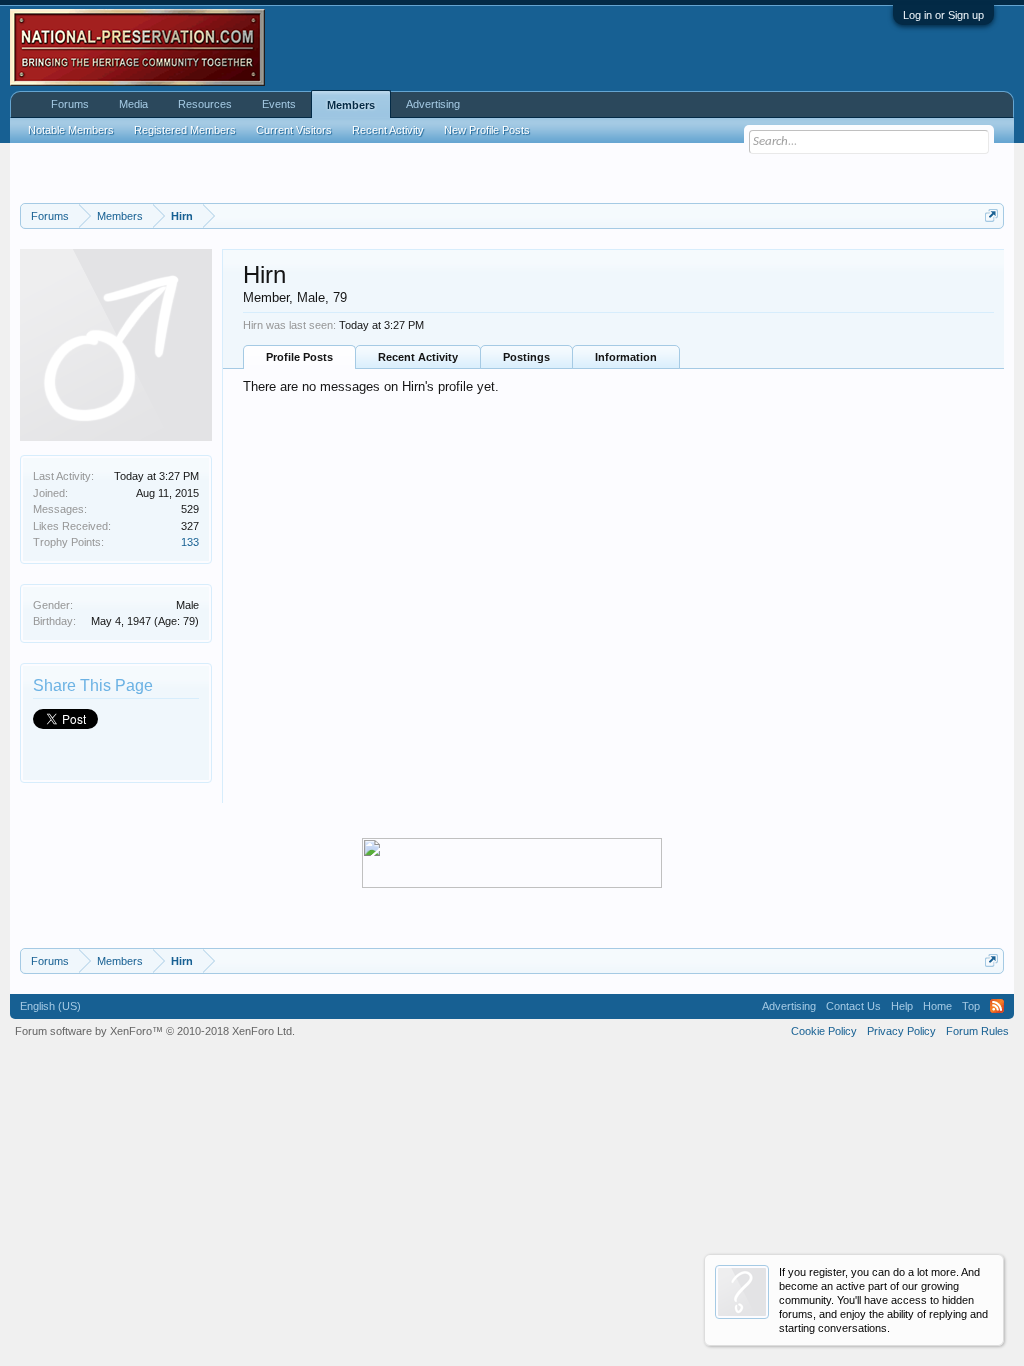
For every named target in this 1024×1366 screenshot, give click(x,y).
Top (971, 1006)
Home (937, 1006)
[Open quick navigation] (991, 215)
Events (279, 104)
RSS (997, 1006)
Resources (205, 104)
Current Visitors (294, 130)
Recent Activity (418, 357)
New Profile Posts (487, 130)
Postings (526, 357)
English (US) (50, 1006)
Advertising (433, 104)
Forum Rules (977, 1031)
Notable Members (71, 130)
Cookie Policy (824, 1031)
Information (626, 357)
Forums (70, 104)
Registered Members (185, 130)
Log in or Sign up (943, 15)
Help (902, 1006)
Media (133, 104)
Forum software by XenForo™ (155, 1031)
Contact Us (853, 1006)
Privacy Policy (901, 1031)
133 (190, 542)
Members (351, 105)
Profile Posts (299, 357)
